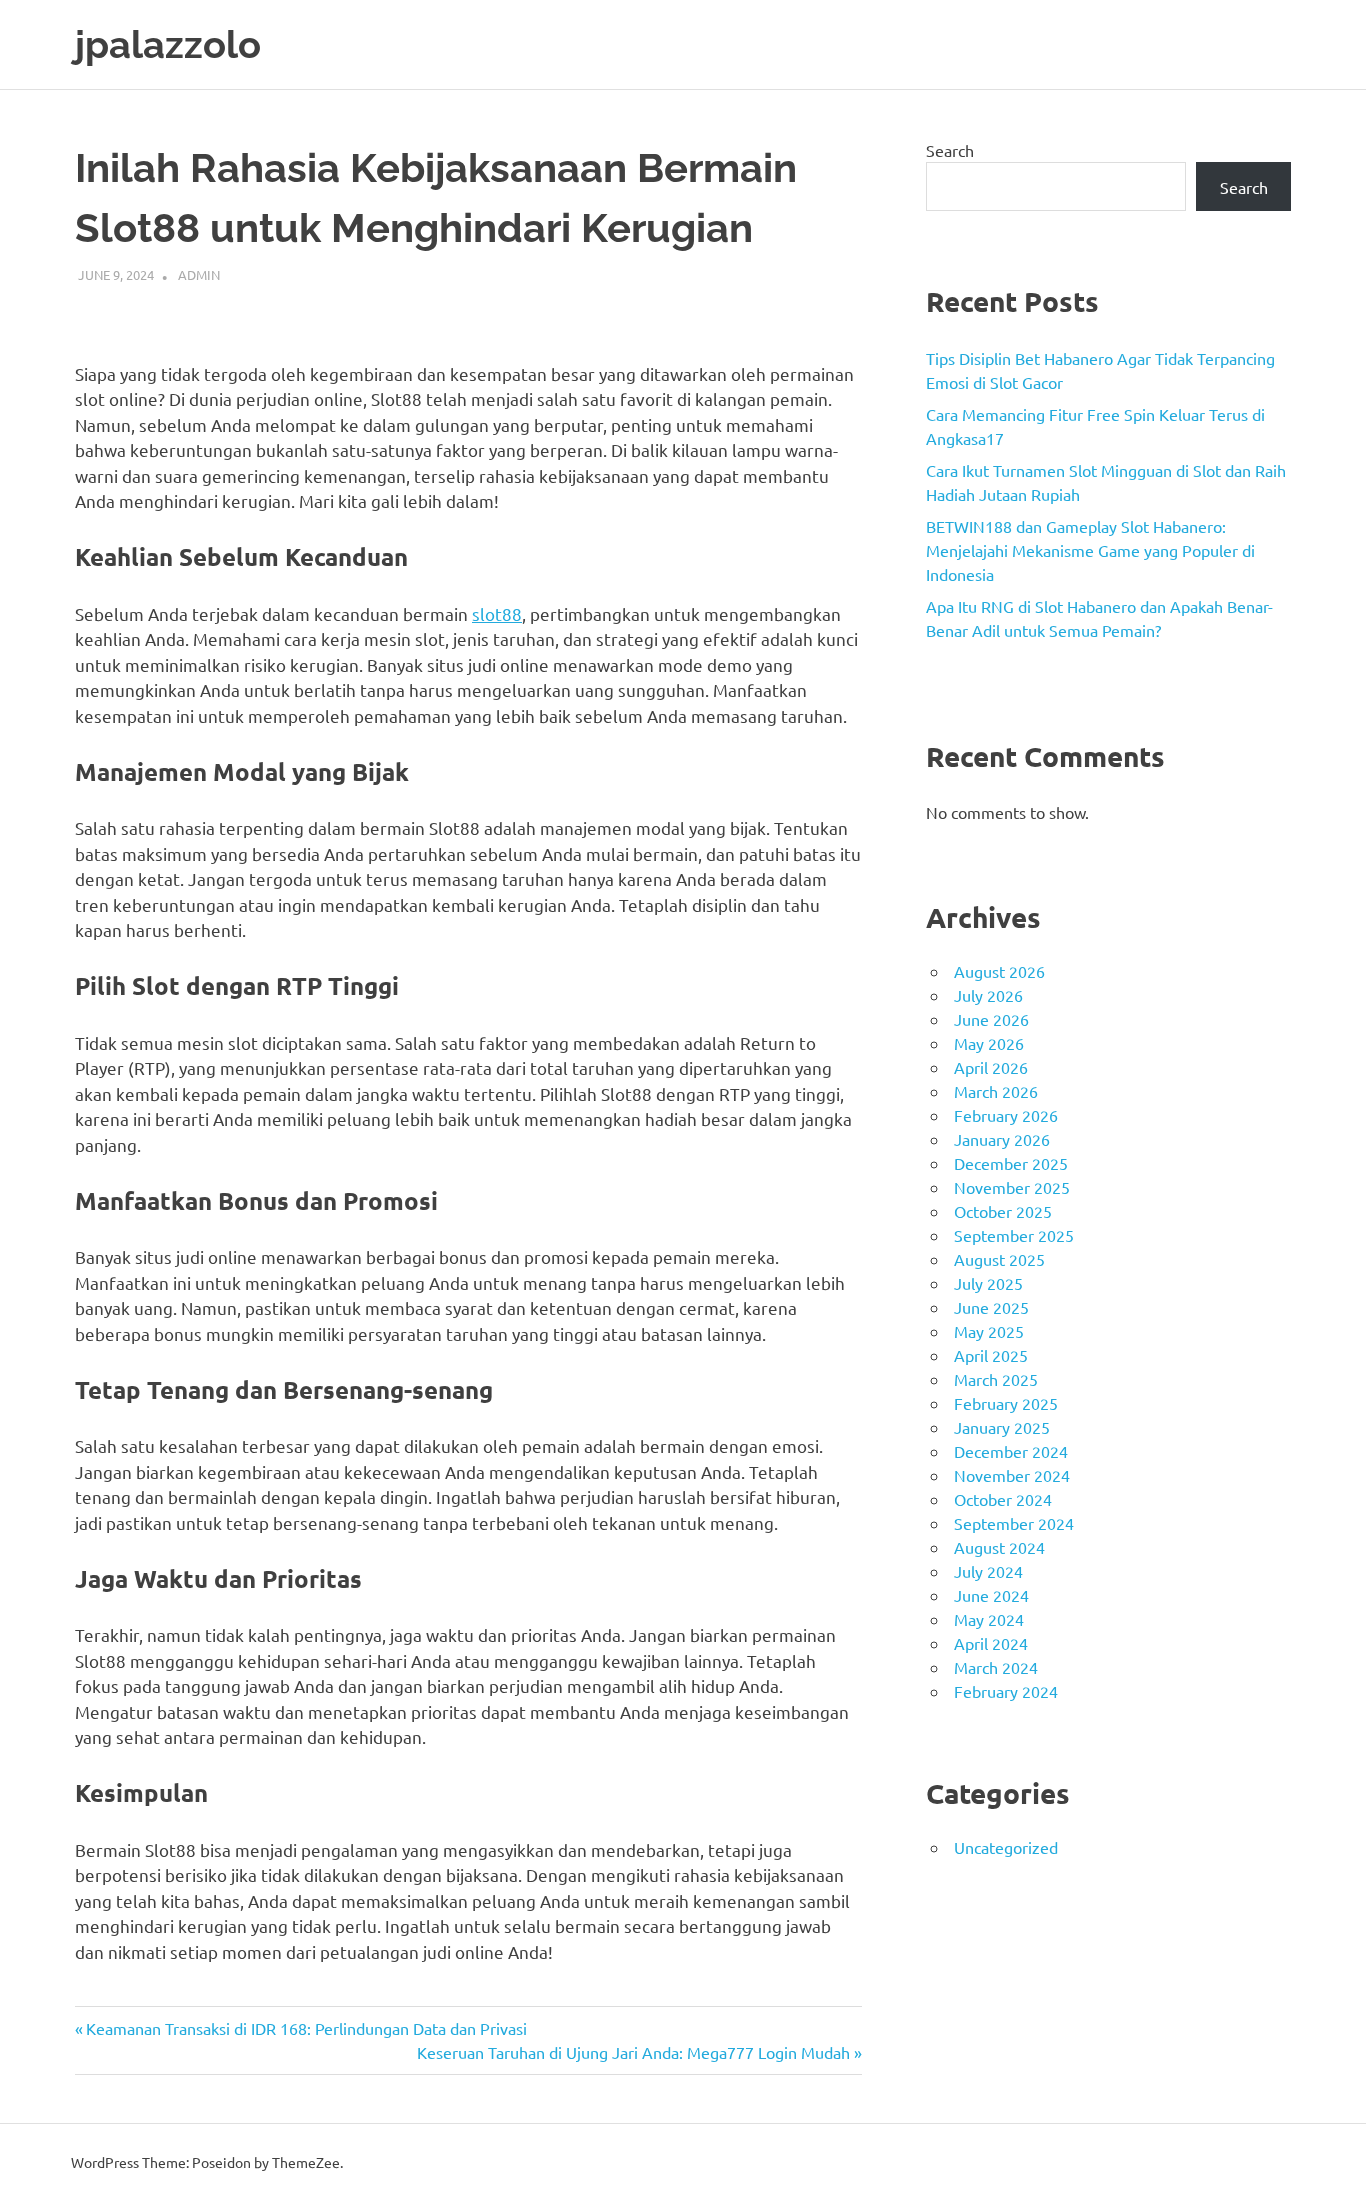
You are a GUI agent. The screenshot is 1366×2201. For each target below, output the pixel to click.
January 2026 (1002, 1139)
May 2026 (989, 1043)
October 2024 (1003, 1499)
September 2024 (1014, 1523)
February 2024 (1006, 1691)
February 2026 (1006, 1115)
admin (199, 274)
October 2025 (1003, 1211)
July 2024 (988, 1571)
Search (950, 150)
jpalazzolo (168, 44)
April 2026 (991, 1067)
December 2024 (1011, 1451)
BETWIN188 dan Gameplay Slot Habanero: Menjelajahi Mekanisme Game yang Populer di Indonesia (1090, 550)
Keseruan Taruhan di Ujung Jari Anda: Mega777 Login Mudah (633, 2052)
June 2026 (991, 1019)
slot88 (497, 613)
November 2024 (1012, 1475)
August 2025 (999, 1259)
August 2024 (999, 1547)
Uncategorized (1006, 1847)
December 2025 (1011, 1163)
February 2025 (1006, 1403)
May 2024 (989, 1619)
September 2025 (1014, 1235)
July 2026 (988, 995)
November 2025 (1012, 1187)
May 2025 (989, 1331)
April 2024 (991, 1643)
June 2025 (991, 1307)
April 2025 (991, 1355)
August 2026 (999, 971)
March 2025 (996, 1379)
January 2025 (1002, 1427)
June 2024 (991, 1595)
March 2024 (996, 1667)
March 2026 (996, 1091)
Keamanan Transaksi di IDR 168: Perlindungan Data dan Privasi (306, 2028)
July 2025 (988, 1283)
